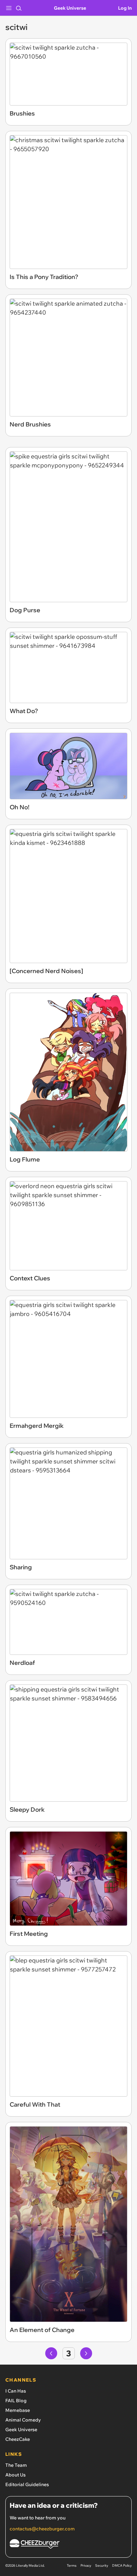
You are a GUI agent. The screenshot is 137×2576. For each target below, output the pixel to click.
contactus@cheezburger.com (42, 2529)
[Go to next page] (86, 2353)
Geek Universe (70, 8)
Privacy (86, 2566)
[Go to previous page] (51, 2353)
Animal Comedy (23, 2420)
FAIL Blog (16, 2401)
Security (102, 2566)
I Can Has (16, 2391)
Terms (72, 2566)
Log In (125, 8)
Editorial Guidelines (27, 2484)
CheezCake (18, 2439)
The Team (16, 2465)
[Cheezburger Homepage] (68, 2545)
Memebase (18, 2410)
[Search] (19, 8)
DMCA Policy (122, 2566)
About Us (15, 2475)
